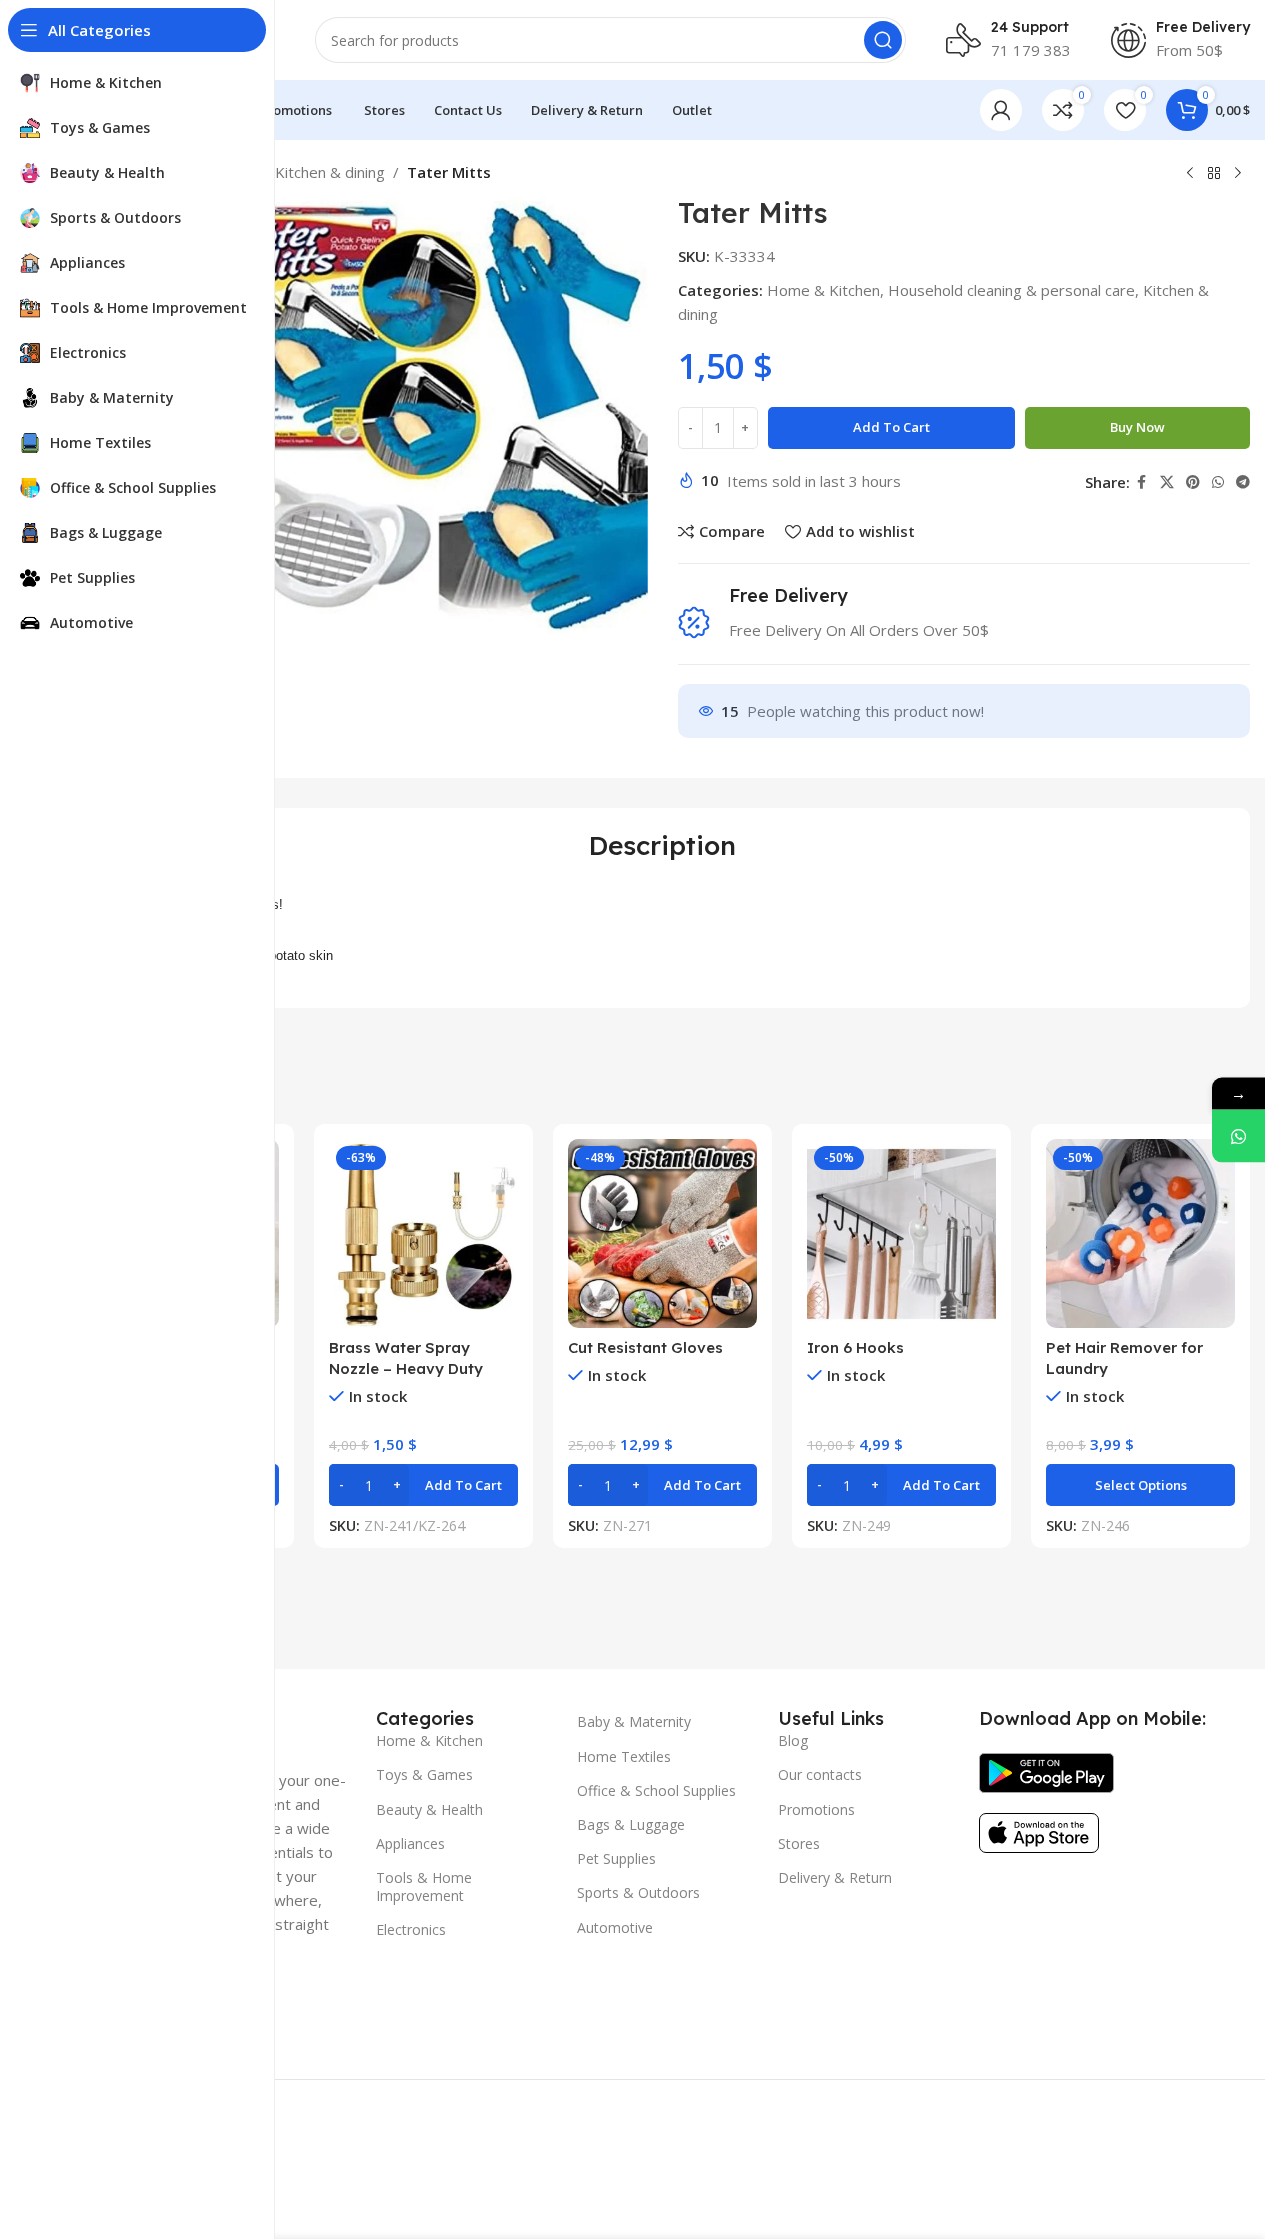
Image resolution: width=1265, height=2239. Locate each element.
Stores (799, 1843)
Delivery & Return (835, 1877)
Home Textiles (624, 1756)
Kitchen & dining (330, 172)
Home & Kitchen (823, 290)
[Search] (883, 40)
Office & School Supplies (656, 1790)
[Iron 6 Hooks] (901, 1233)
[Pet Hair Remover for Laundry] (1140, 1233)
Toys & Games (424, 1774)
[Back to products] (1214, 174)
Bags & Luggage (631, 1824)
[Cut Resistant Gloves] (662, 1233)
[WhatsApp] (1238, 1135)
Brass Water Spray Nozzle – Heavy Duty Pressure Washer (406, 1368)
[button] (423, 1485)
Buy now (1137, 427)
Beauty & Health (429, 1809)
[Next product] (1238, 174)
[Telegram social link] (1243, 482)
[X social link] (1167, 482)
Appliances (410, 1843)
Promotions (816, 1809)
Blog (793, 1740)
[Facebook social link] (1142, 482)
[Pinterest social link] (1193, 482)
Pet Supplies (616, 1858)
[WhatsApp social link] (1218, 482)
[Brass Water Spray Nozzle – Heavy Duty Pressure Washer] (423, 1233)
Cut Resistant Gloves (645, 1347)
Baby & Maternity (634, 1721)
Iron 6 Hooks (855, 1347)
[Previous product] (1190, 174)
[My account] (1001, 110)
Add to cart (891, 427)
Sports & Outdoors (638, 1892)
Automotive (615, 1927)
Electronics (411, 1929)
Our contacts (820, 1774)
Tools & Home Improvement (424, 1886)
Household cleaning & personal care (1011, 290)
